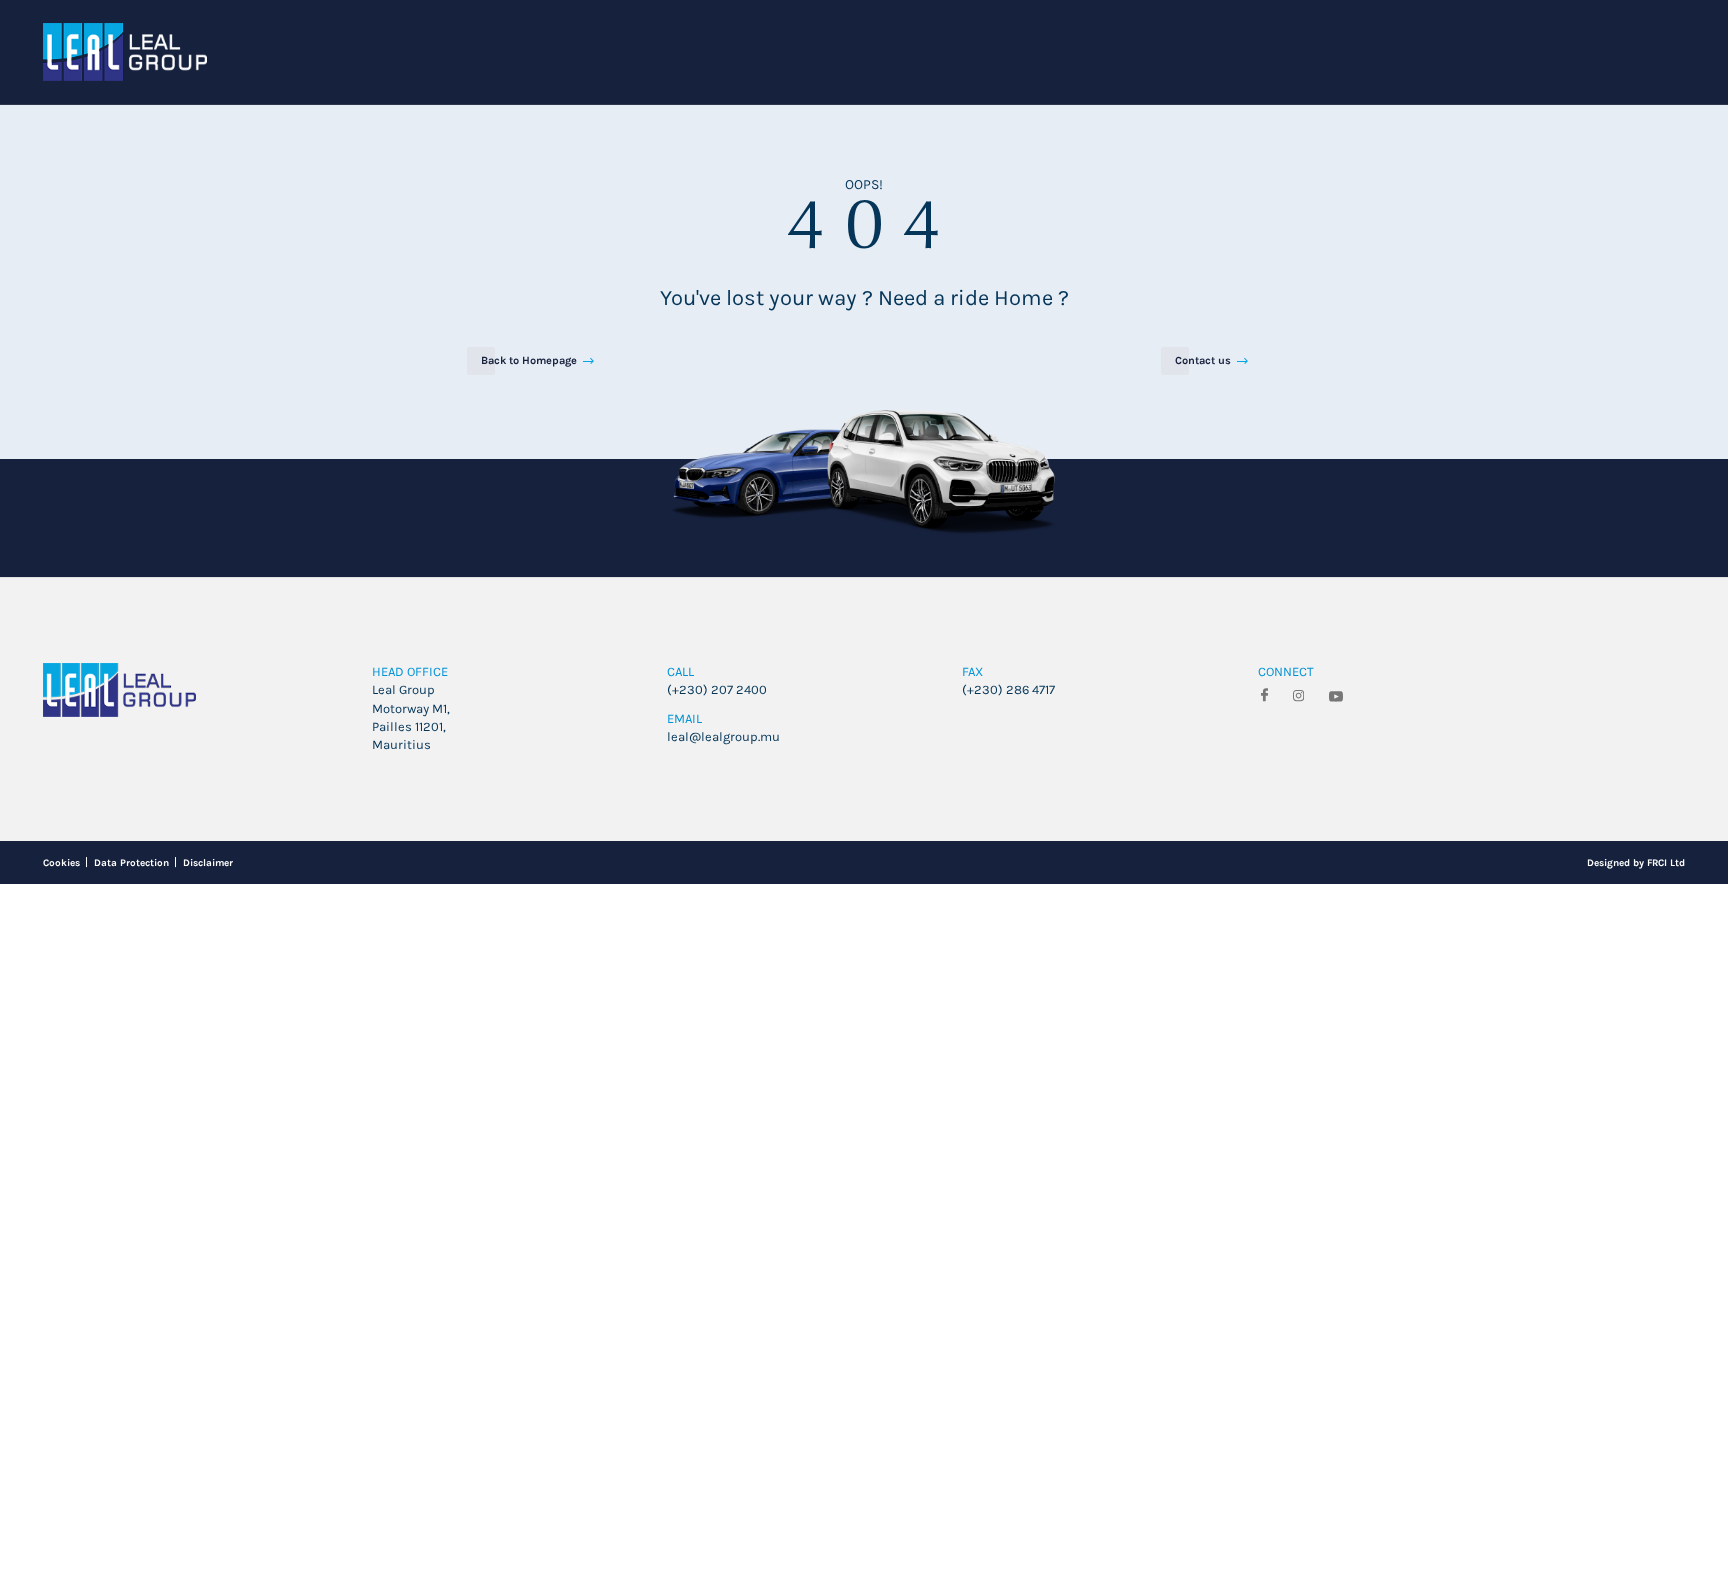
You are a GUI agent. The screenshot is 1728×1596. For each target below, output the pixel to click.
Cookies (69, 1157)
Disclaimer (277, 1157)
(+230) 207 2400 (733, 949)
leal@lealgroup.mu (744, 1016)
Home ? (1109, 425)
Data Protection (168, 1157)
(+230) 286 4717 (1024, 949)
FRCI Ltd (1655, 1157)
